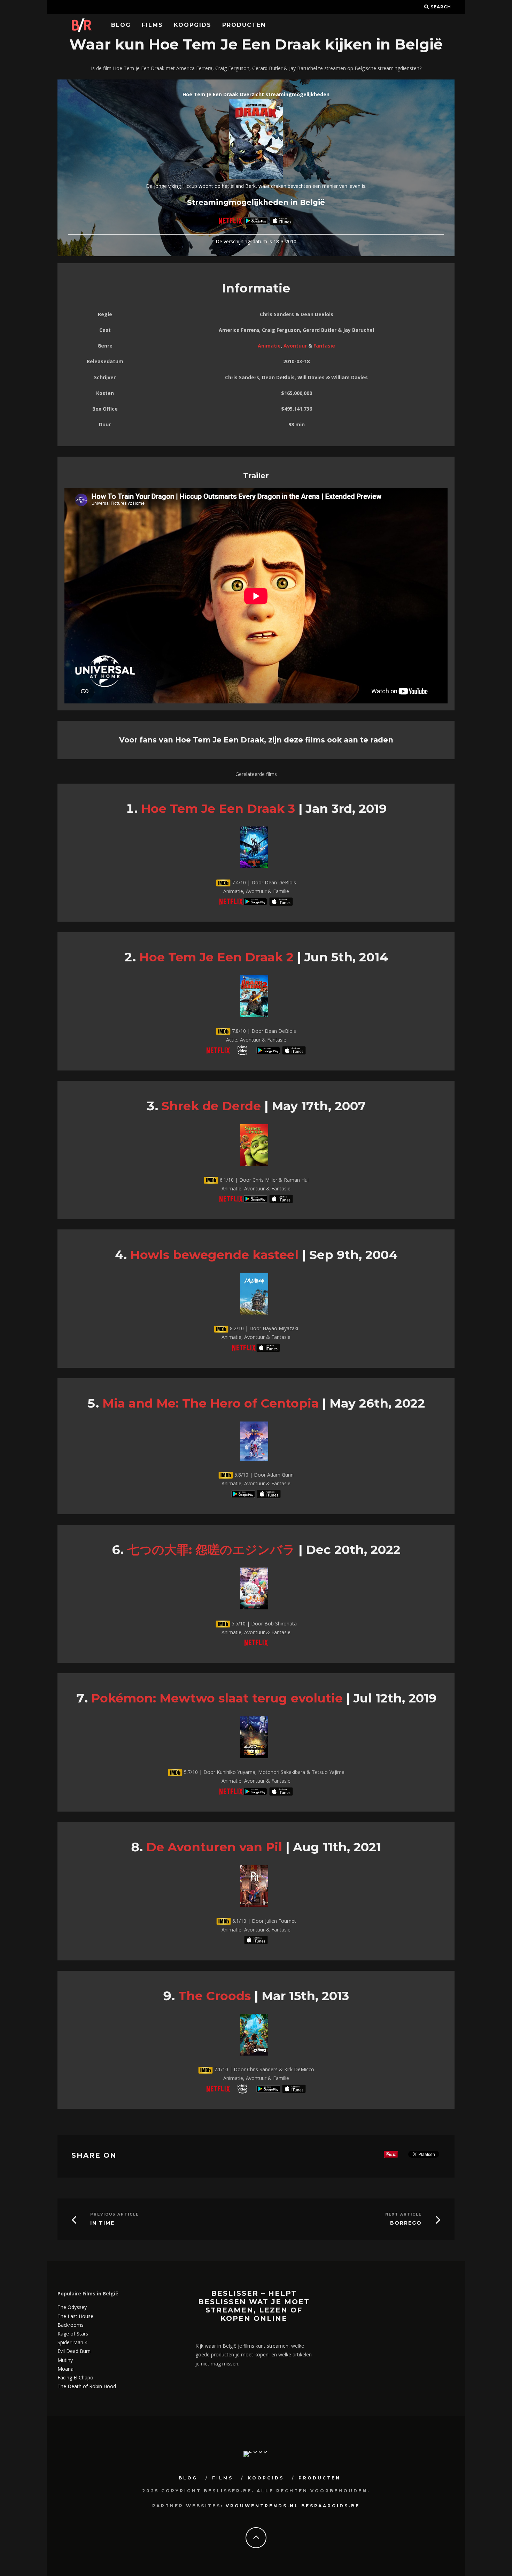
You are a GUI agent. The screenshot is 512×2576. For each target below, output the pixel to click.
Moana (65, 2369)
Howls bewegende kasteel (214, 1255)
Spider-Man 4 (72, 2342)
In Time (102, 2223)
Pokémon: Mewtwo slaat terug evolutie (217, 1698)
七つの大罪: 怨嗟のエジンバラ (211, 1550)
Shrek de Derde (211, 1106)
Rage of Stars (73, 2334)
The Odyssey (72, 2307)
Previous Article (115, 2214)
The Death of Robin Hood (87, 2386)
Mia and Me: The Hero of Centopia (211, 1403)
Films (152, 25)
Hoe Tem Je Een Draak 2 (216, 957)
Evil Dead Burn (74, 2351)
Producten (244, 25)
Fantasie (324, 346)
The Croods (215, 1996)
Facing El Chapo (75, 2377)
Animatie (269, 346)
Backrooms (71, 2325)
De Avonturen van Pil (214, 1847)
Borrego (406, 2223)
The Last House (75, 2316)
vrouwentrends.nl (262, 2506)
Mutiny (65, 2360)
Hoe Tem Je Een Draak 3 (218, 809)
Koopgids (193, 25)
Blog (121, 25)
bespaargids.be (331, 2506)
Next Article (404, 2214)
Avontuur (295, 346)
